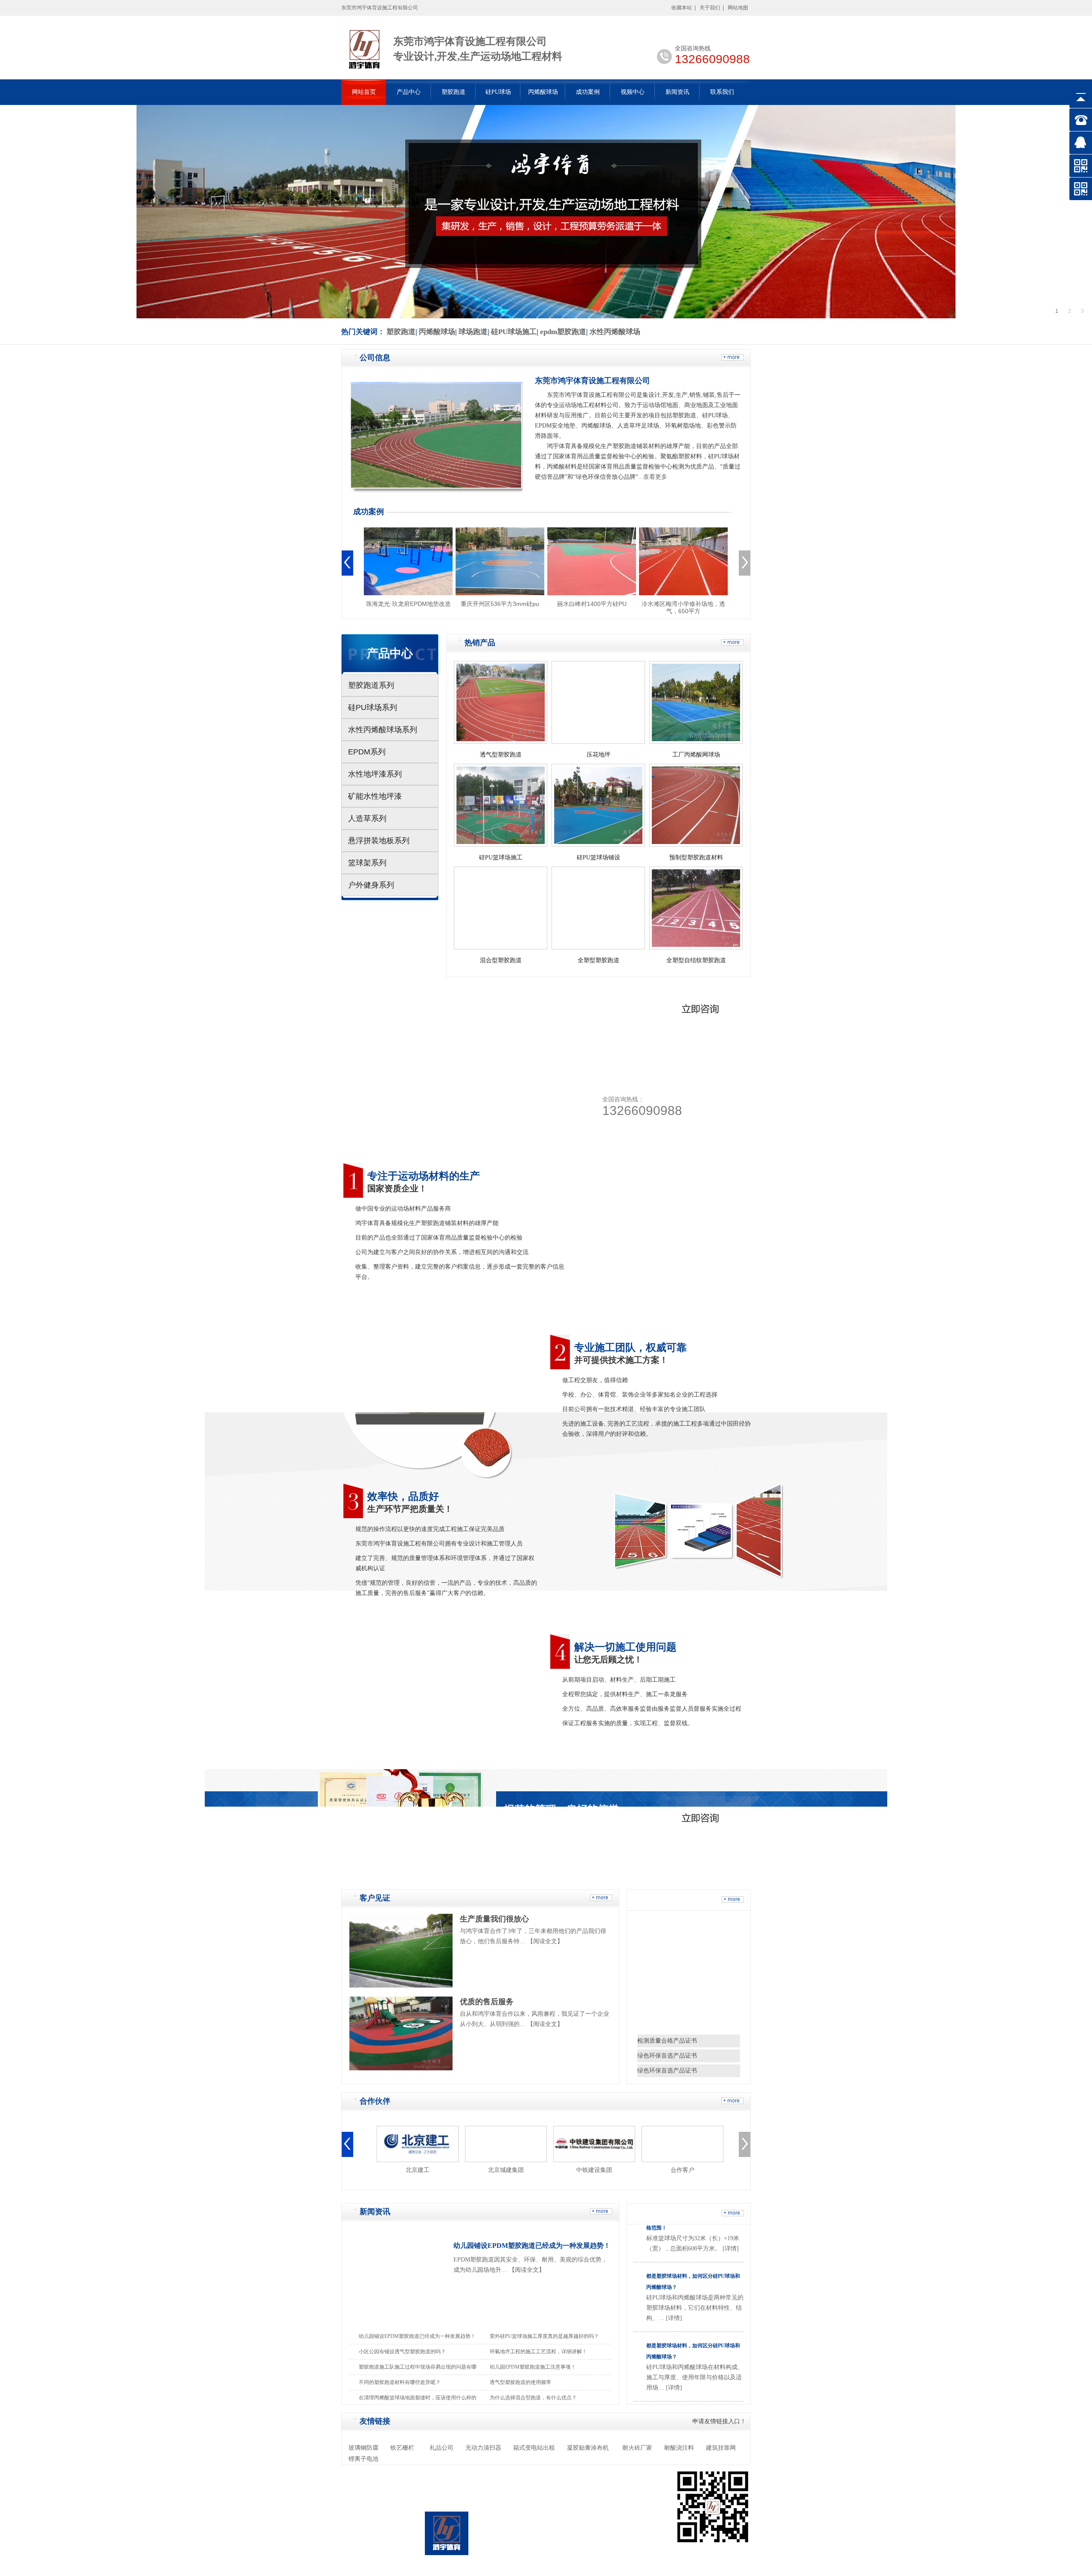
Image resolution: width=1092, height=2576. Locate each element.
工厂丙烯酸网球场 (696, 755)
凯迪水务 (679, 2170)
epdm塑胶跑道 (563, 332)
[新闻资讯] (601, 2213)
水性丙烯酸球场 (615, 332)
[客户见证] (601, 1899)
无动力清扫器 (483, 2448)
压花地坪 (598, 755)
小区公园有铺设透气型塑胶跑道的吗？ (402, 2352)
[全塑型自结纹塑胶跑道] (696, 908)
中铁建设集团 (502, 2170)
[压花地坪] (598, 702)
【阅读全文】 (545, 1941)
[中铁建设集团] (502, 2144)
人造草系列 (367, 818)
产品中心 (409, 92)
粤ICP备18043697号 (535, 2541)
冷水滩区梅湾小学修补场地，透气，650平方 (683, 607)
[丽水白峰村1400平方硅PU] (592, 561)
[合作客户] (590, 2144)
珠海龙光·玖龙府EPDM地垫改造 (408, 604)
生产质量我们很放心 (494, 1919)
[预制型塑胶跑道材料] (696, 805)
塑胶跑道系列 (371, 685)
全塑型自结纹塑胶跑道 (696, 960)
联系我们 (722, 92)
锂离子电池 (363, 2459)
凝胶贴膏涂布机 (588, 2448)
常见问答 (660, 2214)
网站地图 (738, 8)
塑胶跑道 (453, 92)
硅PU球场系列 (373, 707)
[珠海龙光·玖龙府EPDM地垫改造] (408, 561)
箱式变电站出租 (534, 2448)
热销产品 (480, 643)
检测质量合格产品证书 (667, 2041)
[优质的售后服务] (401, 2033)
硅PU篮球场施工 (501, 857)
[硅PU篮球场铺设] (598, 805)
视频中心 (633, 92)
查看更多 (655, 477)
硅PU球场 (498, 92)
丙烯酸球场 (543, 92)
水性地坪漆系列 (375, 774)
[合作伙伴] (732, 2102)
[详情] (674, 2254)
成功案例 (588, 92)
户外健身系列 (371, 885)
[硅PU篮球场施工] (501, 805)
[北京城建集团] (414, 2144)
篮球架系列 (367, 863)
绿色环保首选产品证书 (667, 2056)
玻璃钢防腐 (363, 2448)
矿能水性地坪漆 (375, 796)
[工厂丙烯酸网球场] (696, 702)
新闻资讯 (677, 92)
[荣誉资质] (733, 1901)
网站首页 (364, 92)
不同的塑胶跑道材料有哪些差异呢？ (400, 2382)
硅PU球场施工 (514, 332)
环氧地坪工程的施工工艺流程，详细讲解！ (538, 2352)
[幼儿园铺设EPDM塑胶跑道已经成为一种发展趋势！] (398, 2281)
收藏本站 (682, 8)
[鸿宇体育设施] (347, 563)
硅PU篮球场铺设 (598, 857)
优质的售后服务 (487, 2002)
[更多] (732, 359)
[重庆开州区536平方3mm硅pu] (500, 561)
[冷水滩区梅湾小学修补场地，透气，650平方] (683, 561)
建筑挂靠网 (721, 2448)
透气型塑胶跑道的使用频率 (520, 2382)
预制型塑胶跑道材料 (696, 857)
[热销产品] (732, 644)
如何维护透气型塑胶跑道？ (677, 2351)
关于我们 (710, 8)
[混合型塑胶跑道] (501, 908)
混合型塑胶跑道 (501, 960)
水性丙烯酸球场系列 (383, 730)
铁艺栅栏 (402, 2448)
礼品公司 (441, 2448)
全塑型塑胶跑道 (598, 960)
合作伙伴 (375, 2101)
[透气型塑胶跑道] (501, 702)
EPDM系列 (367, 752)
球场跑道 (473, 332)
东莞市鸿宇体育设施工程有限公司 (592, 381)
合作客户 (590, 2170)
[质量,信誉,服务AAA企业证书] (700, 1971)
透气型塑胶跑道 (501, 755)
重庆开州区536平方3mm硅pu (500, 604)
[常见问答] (733, 2215)
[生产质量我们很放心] (401, 1951)
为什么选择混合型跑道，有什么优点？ (533, 2398)
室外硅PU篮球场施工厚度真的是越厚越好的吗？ (544, 2336)
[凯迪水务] (679, 2144)
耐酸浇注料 (679, 2448)
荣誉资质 (660, 1900)
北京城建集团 (414, 2170)
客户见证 (375, 1898)
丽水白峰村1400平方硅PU (592, 604)
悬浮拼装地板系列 (379, 841)
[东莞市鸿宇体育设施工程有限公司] (436, 437)
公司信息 (375, 358)
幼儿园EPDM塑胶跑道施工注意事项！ (533, 2367)
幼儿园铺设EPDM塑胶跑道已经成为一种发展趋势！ (532, 2246)
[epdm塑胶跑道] (699, 1004)
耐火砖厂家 (637, 2448)
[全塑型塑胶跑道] (598, 908)
